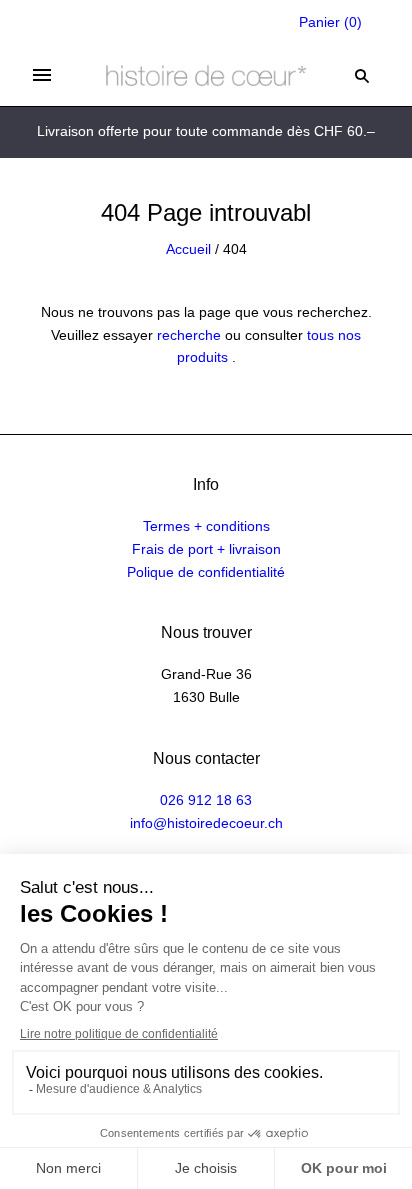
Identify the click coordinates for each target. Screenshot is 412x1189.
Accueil (188, 249)
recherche (189, 335)
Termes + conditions (206, 526)
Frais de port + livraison (206, 549)
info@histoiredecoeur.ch (206, 823)
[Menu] (42, 75)
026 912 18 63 (206, 800)
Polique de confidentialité (206, 572)
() (330, 22)
